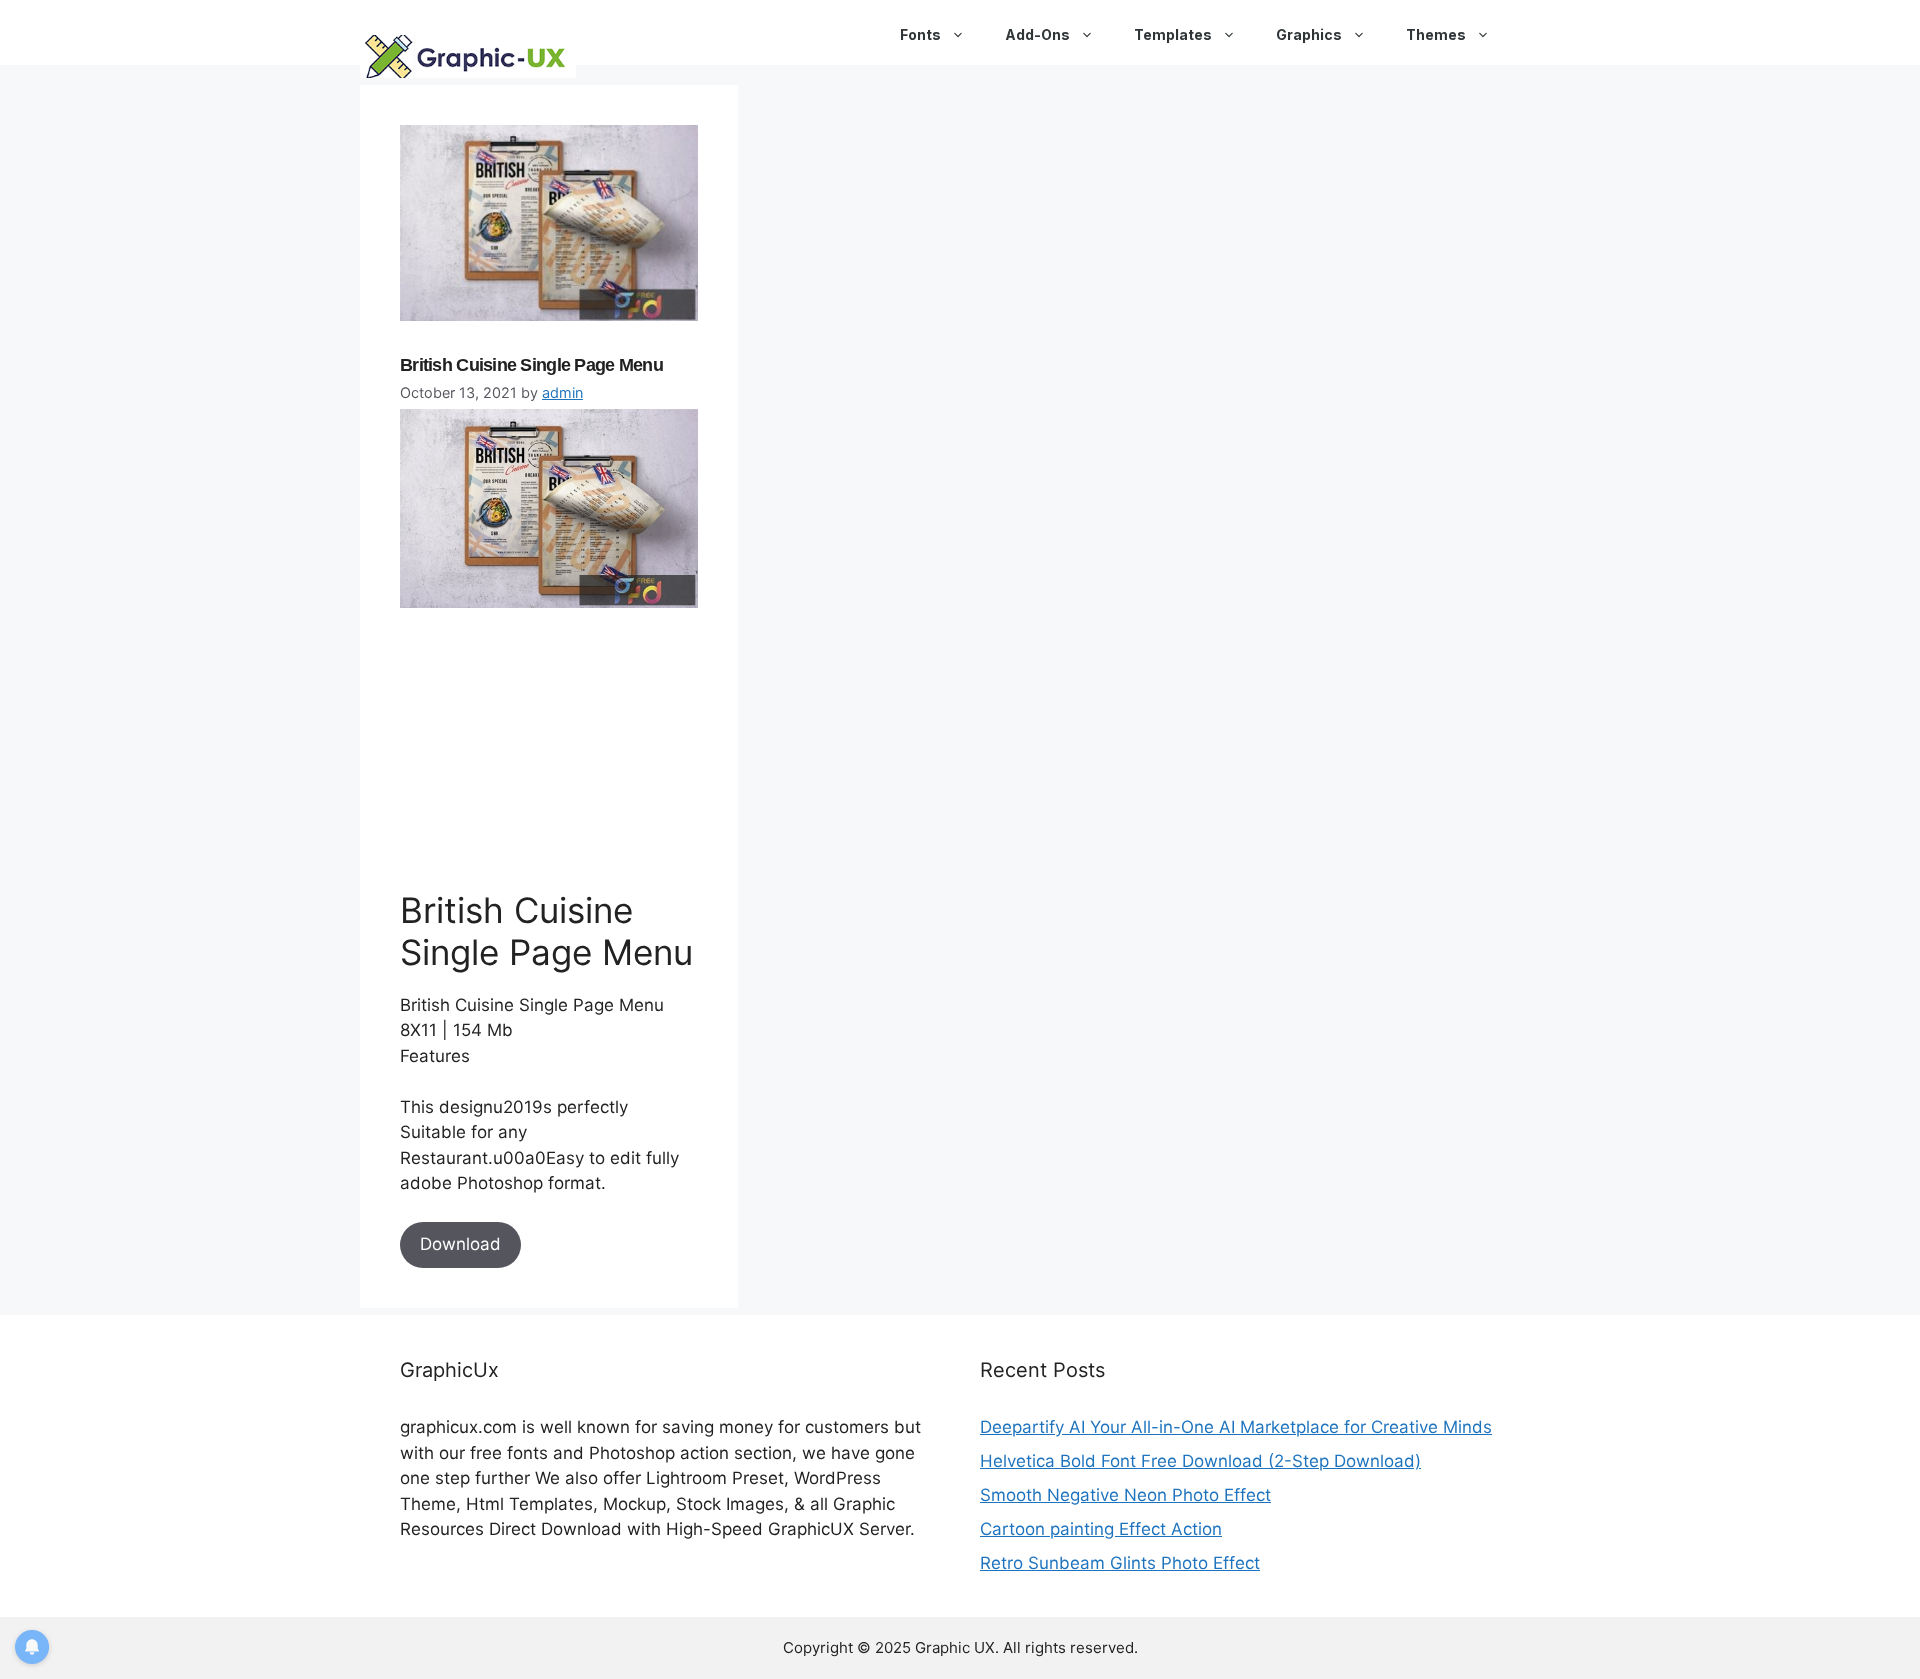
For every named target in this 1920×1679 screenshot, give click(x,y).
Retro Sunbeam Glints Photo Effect (1120, 1563)
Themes (1436, 34)
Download (460, 1244)
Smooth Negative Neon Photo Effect (1125, 1495)
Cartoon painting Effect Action (1101, 1529)
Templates (1173, 34)
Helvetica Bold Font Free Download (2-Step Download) (1200, 1461)
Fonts (920, 34)
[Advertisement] (550, 748)
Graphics (1309, 34)
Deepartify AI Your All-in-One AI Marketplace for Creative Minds (1236, 1427)
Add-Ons (1037, 34)
